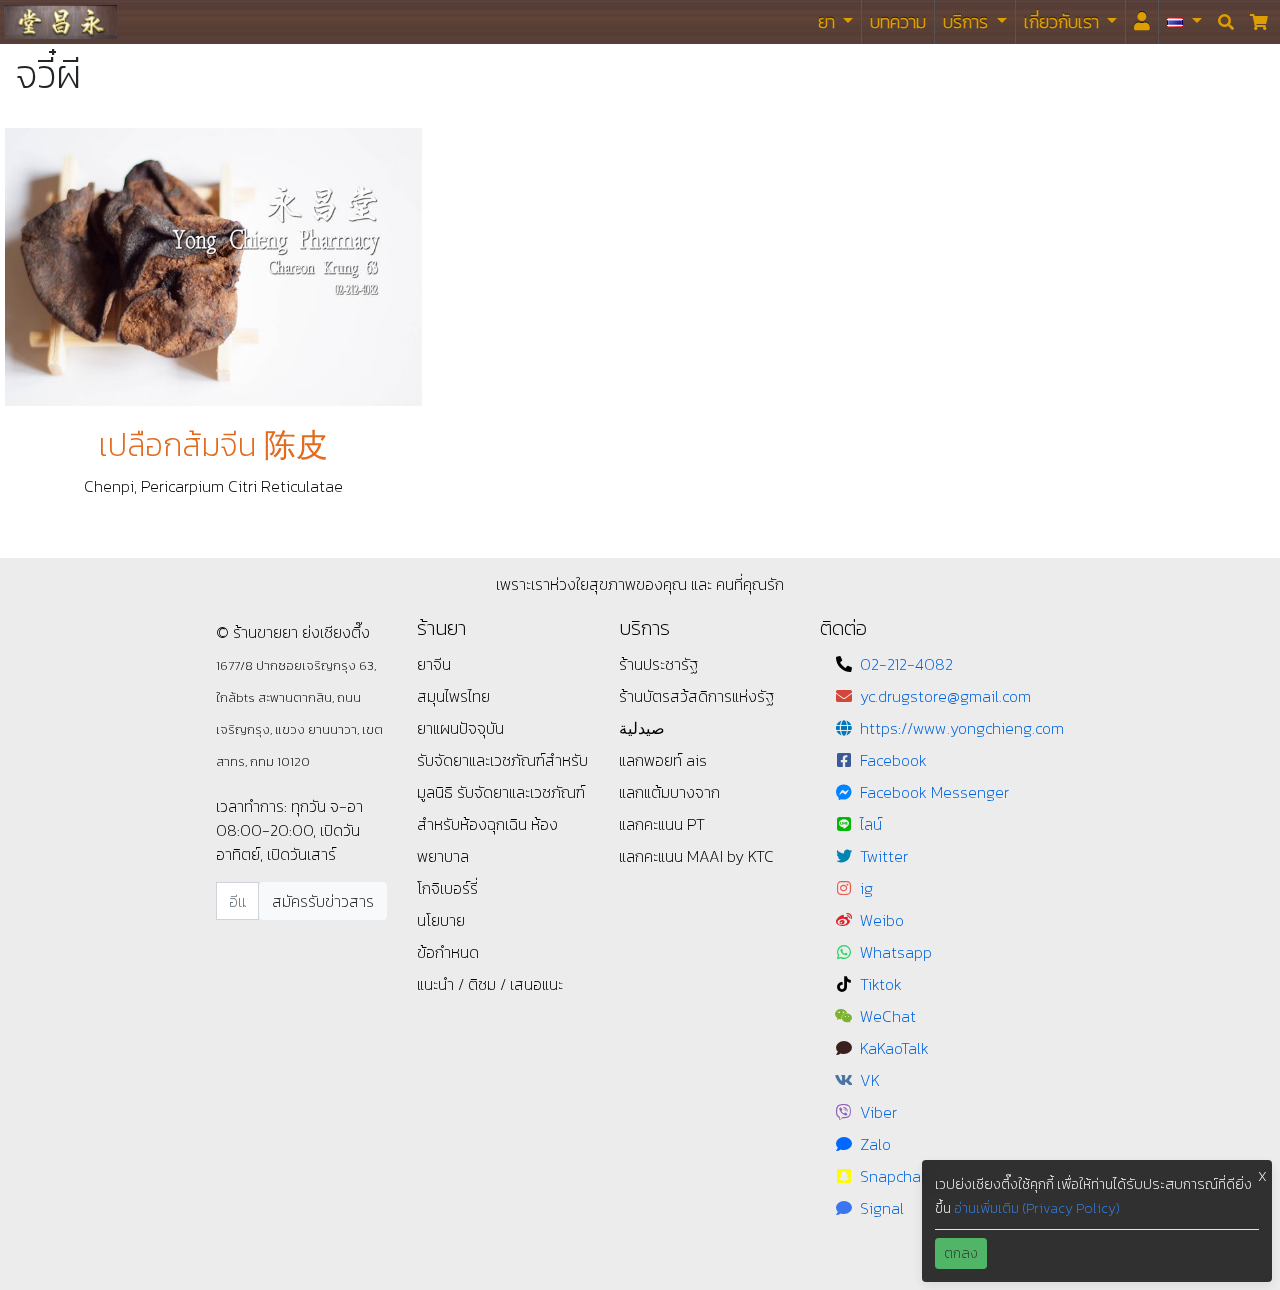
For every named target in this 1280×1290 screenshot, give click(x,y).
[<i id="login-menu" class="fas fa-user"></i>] (1142, 22)
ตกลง (961, 1253)
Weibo (882, 920)
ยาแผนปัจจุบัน (460, 728)
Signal (882, 1208)
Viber (878, 1112)
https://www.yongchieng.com (962, 728)
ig (866, 888)
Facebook (893, 760)
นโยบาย (441, 920)
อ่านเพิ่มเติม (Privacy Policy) (1037, 1208)
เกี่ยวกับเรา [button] (1063, 21)
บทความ (898, 21)
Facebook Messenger (934, 792)
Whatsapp (896, 952)
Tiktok (881, 984)
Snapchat (893, 1176)
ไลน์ (871, 824)
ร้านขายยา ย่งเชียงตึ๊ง (60, 21)
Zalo (875, 1144)
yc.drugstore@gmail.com (945, 696)
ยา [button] (828, 21)
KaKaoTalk (894, 1048)
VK (870, 1080)
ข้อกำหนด (448, 952)
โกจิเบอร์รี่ (447, 888)
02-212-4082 (906, 664)
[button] (1184, 22)
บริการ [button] (967, 21)
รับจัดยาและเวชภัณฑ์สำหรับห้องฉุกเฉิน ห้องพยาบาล (501, 824)
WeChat (888, 1016)
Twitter (884, 856)
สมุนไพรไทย (453, 696)
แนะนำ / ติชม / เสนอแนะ (490, 984)
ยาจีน (434, 664)
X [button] (1262, 1176)
